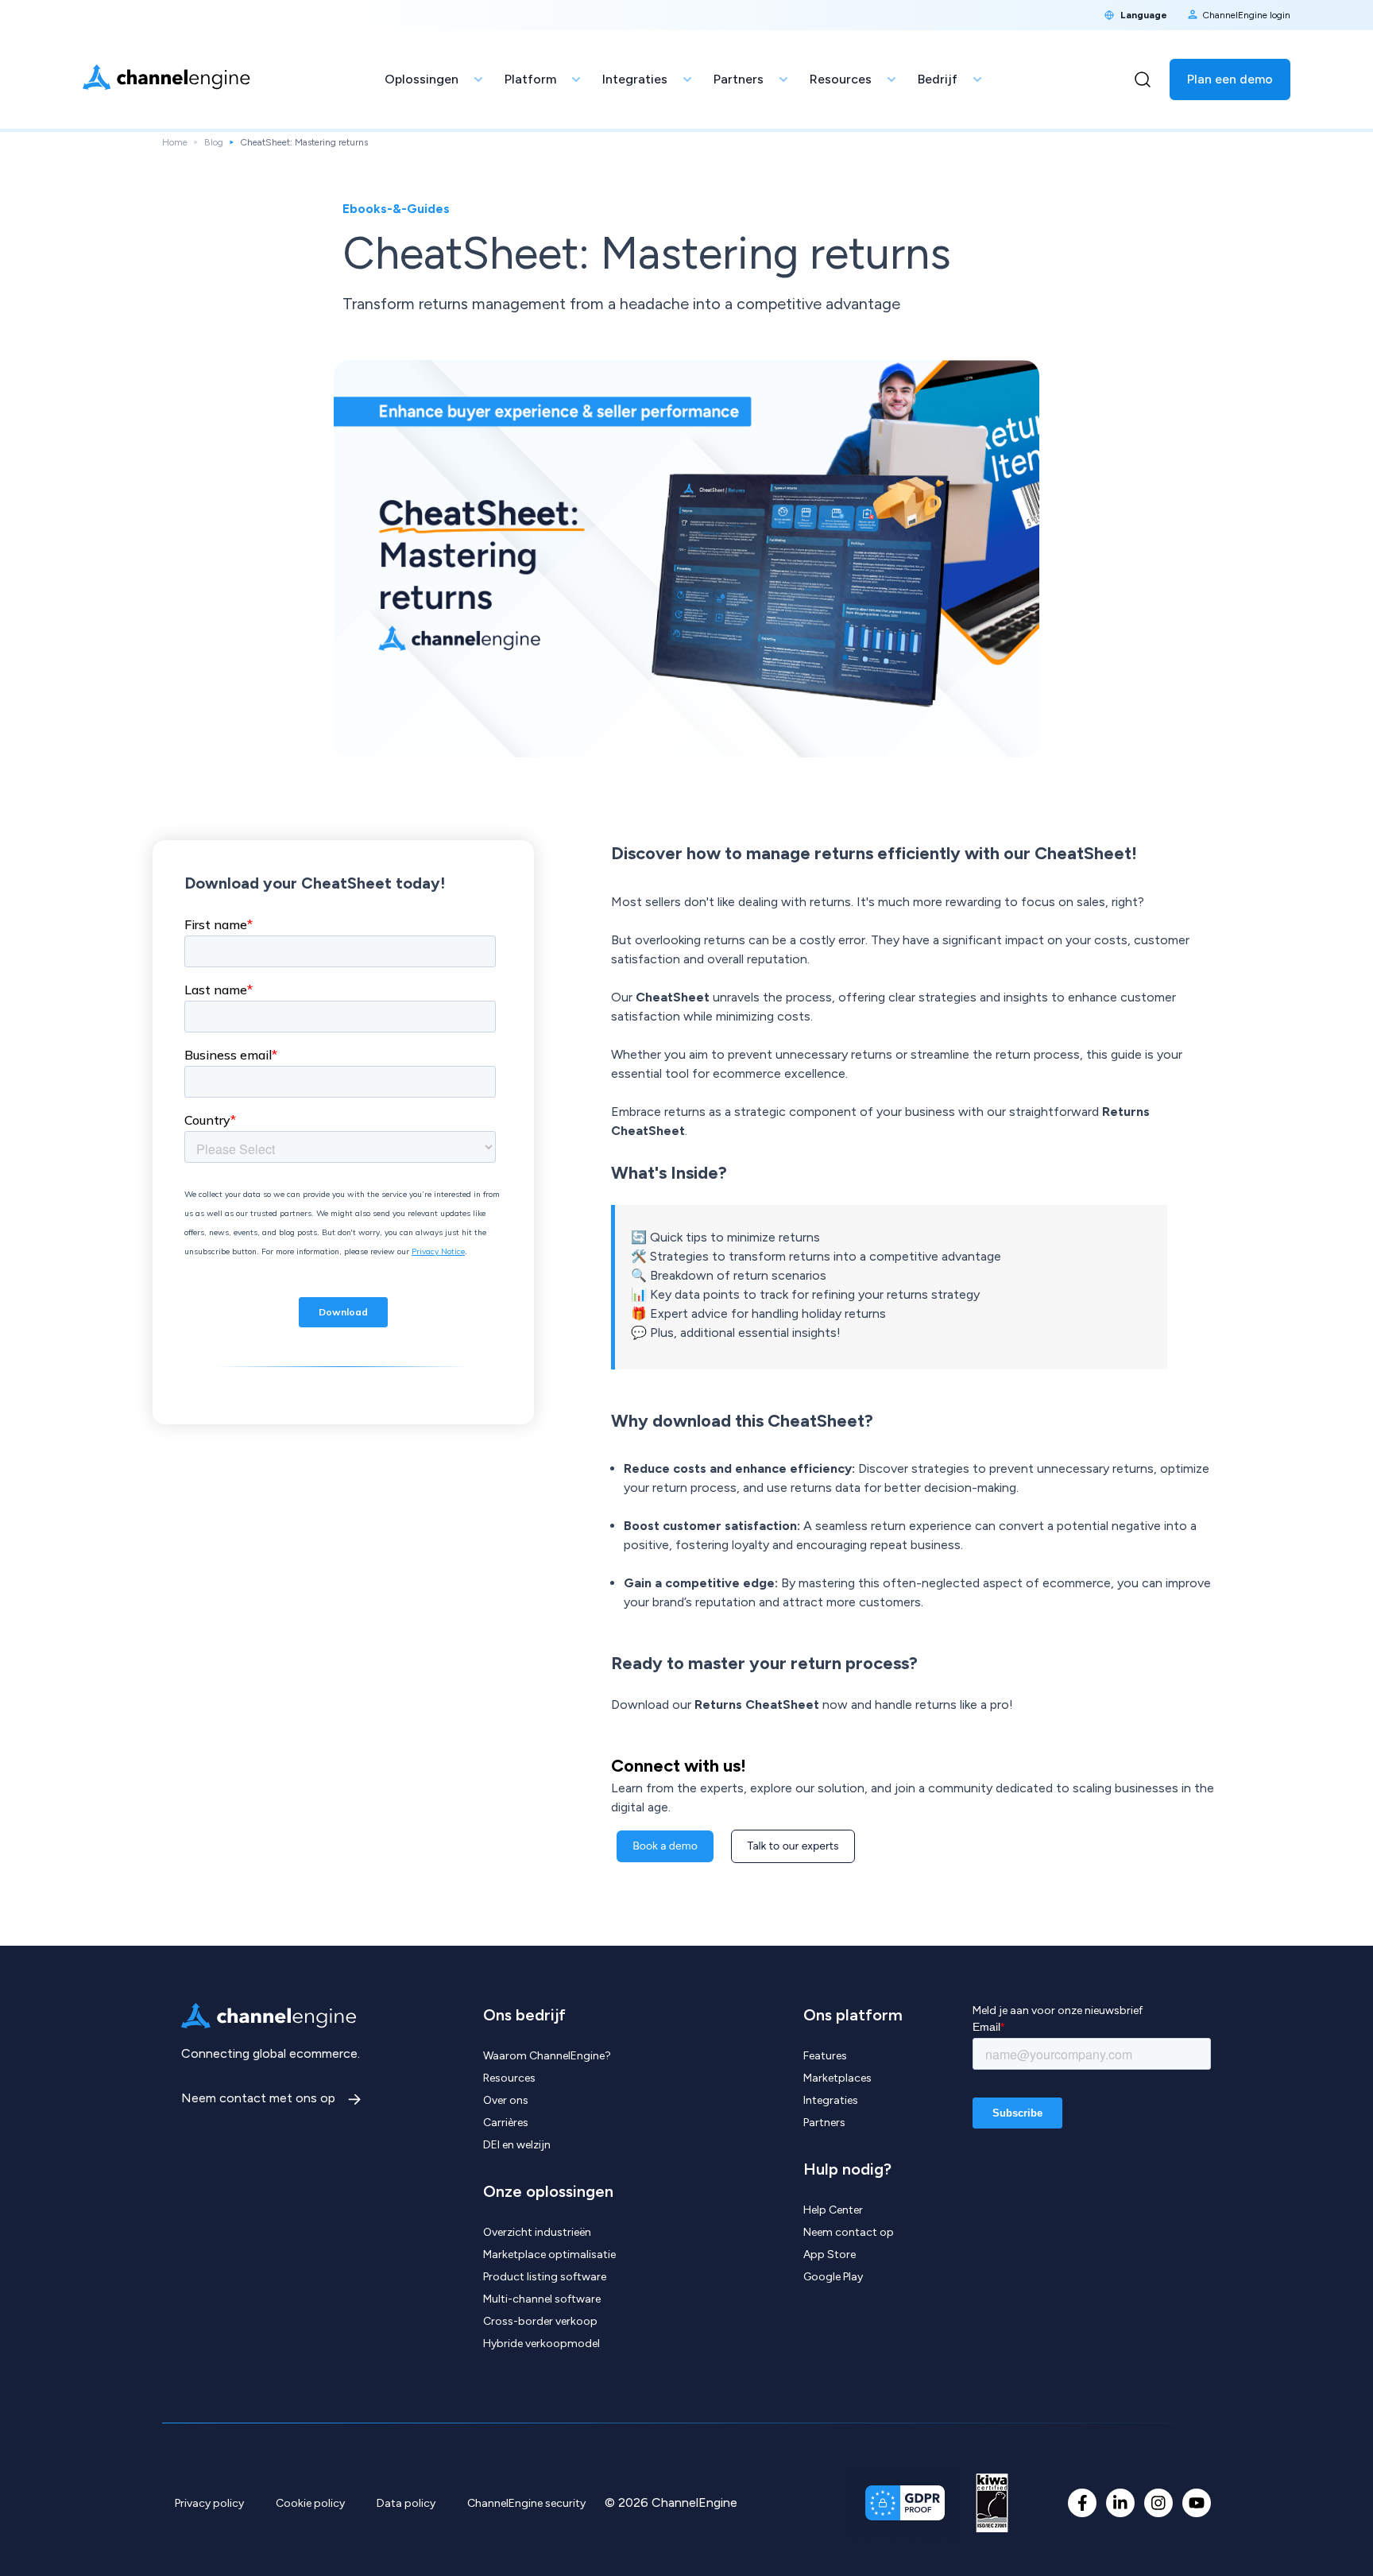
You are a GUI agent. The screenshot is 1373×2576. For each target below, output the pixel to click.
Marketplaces (837, 2078)
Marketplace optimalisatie (549, 2254)
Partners (824, 2123)
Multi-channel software (542, 2299)
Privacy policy (209, 2503)
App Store (830, 2254)
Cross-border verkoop (540, 2321)
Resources (509, 2078)
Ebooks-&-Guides (396, 209)
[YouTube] (1197, 2503)
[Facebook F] (1082, 2503)
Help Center (833, 2210)
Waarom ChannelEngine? (547, 2056)
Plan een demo (1230, 79)
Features (825, 2056)
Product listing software (545, 2277)
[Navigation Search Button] (1143, 79)
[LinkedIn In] (1120, 2503)
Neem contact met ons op (260, 2098)
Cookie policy (310, 2503)
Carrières (506, 2123)
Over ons (506, 2100)
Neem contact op (849, 2232)
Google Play (833, 2277)
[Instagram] (1158, 2503)
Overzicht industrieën (537, 2232)
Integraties (831, 2100)
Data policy (406, 2503)
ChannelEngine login (1246, 15)
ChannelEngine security (526, 2503)
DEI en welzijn (517, 2145)
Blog (214, 142)
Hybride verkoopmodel (541, 2344)
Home (175, 142)
